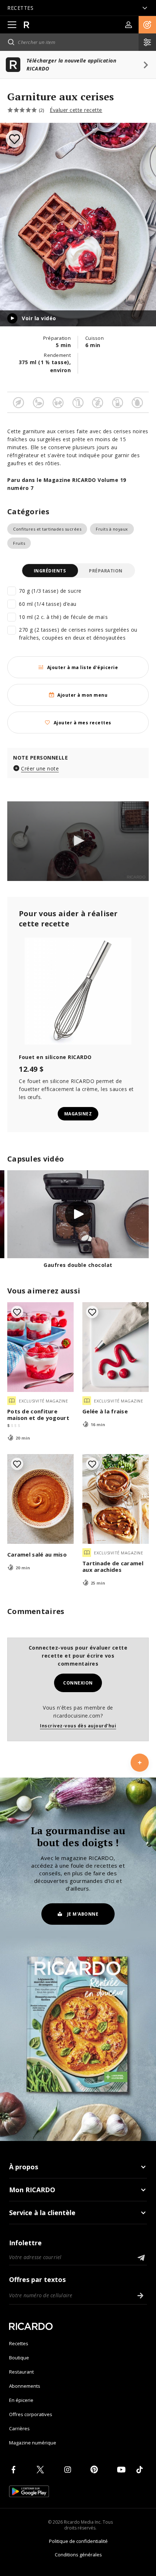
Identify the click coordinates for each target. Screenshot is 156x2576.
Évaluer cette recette (76, 110)
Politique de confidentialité (78, 2541)
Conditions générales (78, 2555)
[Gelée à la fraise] (116, 1347)
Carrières (19, 2428)
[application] (78, 841)
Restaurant (21, 2372)
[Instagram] (69, 2470)
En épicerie (21, 2400)
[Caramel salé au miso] (40, 1499)
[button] (147, 25)
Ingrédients (50, 571)
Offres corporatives (31, 2414)
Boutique (19, 2358)
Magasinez (78, 1114)
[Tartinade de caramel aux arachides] (116, 1499)
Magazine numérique (33, 2443)
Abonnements (25, 2386)
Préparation (106, 571)
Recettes (19, 2343)
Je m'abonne (83, 1914)
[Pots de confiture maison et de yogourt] (40, 1347)
